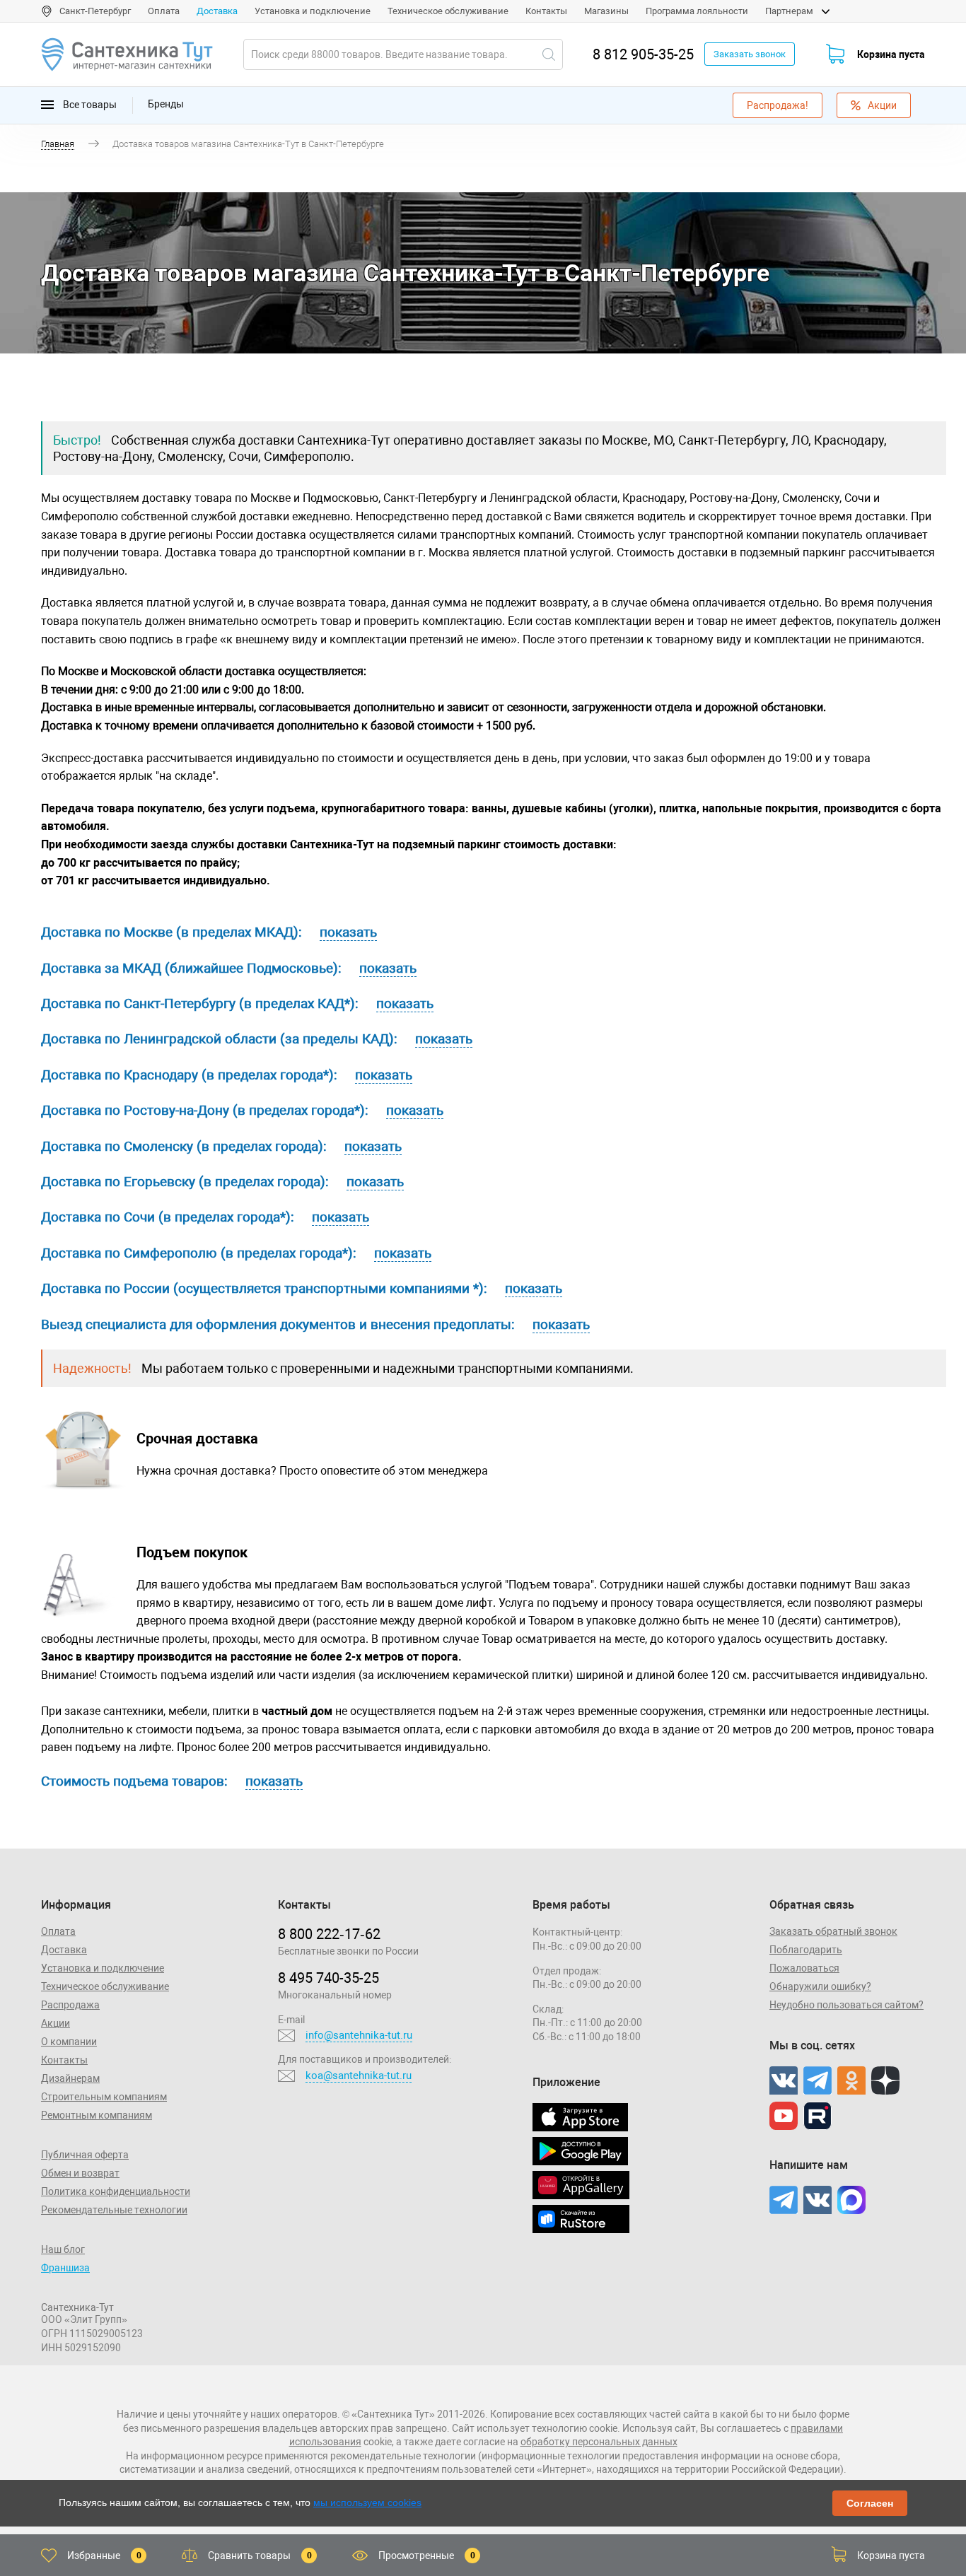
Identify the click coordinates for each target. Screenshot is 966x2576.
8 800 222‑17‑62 (329, 1934)
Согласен (870, 2503)
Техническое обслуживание (448, 11)
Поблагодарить (806, 1950)
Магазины (606, 11)
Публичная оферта (85, 2155)
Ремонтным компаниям (97, 2115)
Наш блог (63, 2249)
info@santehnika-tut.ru (359, 2035)
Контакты (546, 11)
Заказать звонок (750, 54)
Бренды (166, 104)
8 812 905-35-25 (643, 54)
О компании (69, 2042)
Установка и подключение (313, 11)
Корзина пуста (891, 54)
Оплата (164, 11)
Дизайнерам (70, 2078)
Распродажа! (778, 105)
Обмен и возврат (80, 2173)
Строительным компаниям (104, 2097)
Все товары (89, 104)
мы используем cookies (367, 2502)
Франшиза (65, 2268)
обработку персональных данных (599, 2442)
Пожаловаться (804, 1968)
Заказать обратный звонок (833, 1931)
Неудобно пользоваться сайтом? (846, 2005)
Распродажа (70, 2005)
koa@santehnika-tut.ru (359, 2076)
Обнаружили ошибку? (820, 1986)
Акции (882, 105)
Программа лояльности (697, 11)
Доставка (217, 11)
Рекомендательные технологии (114, 2210)
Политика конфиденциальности (116, 2191)
